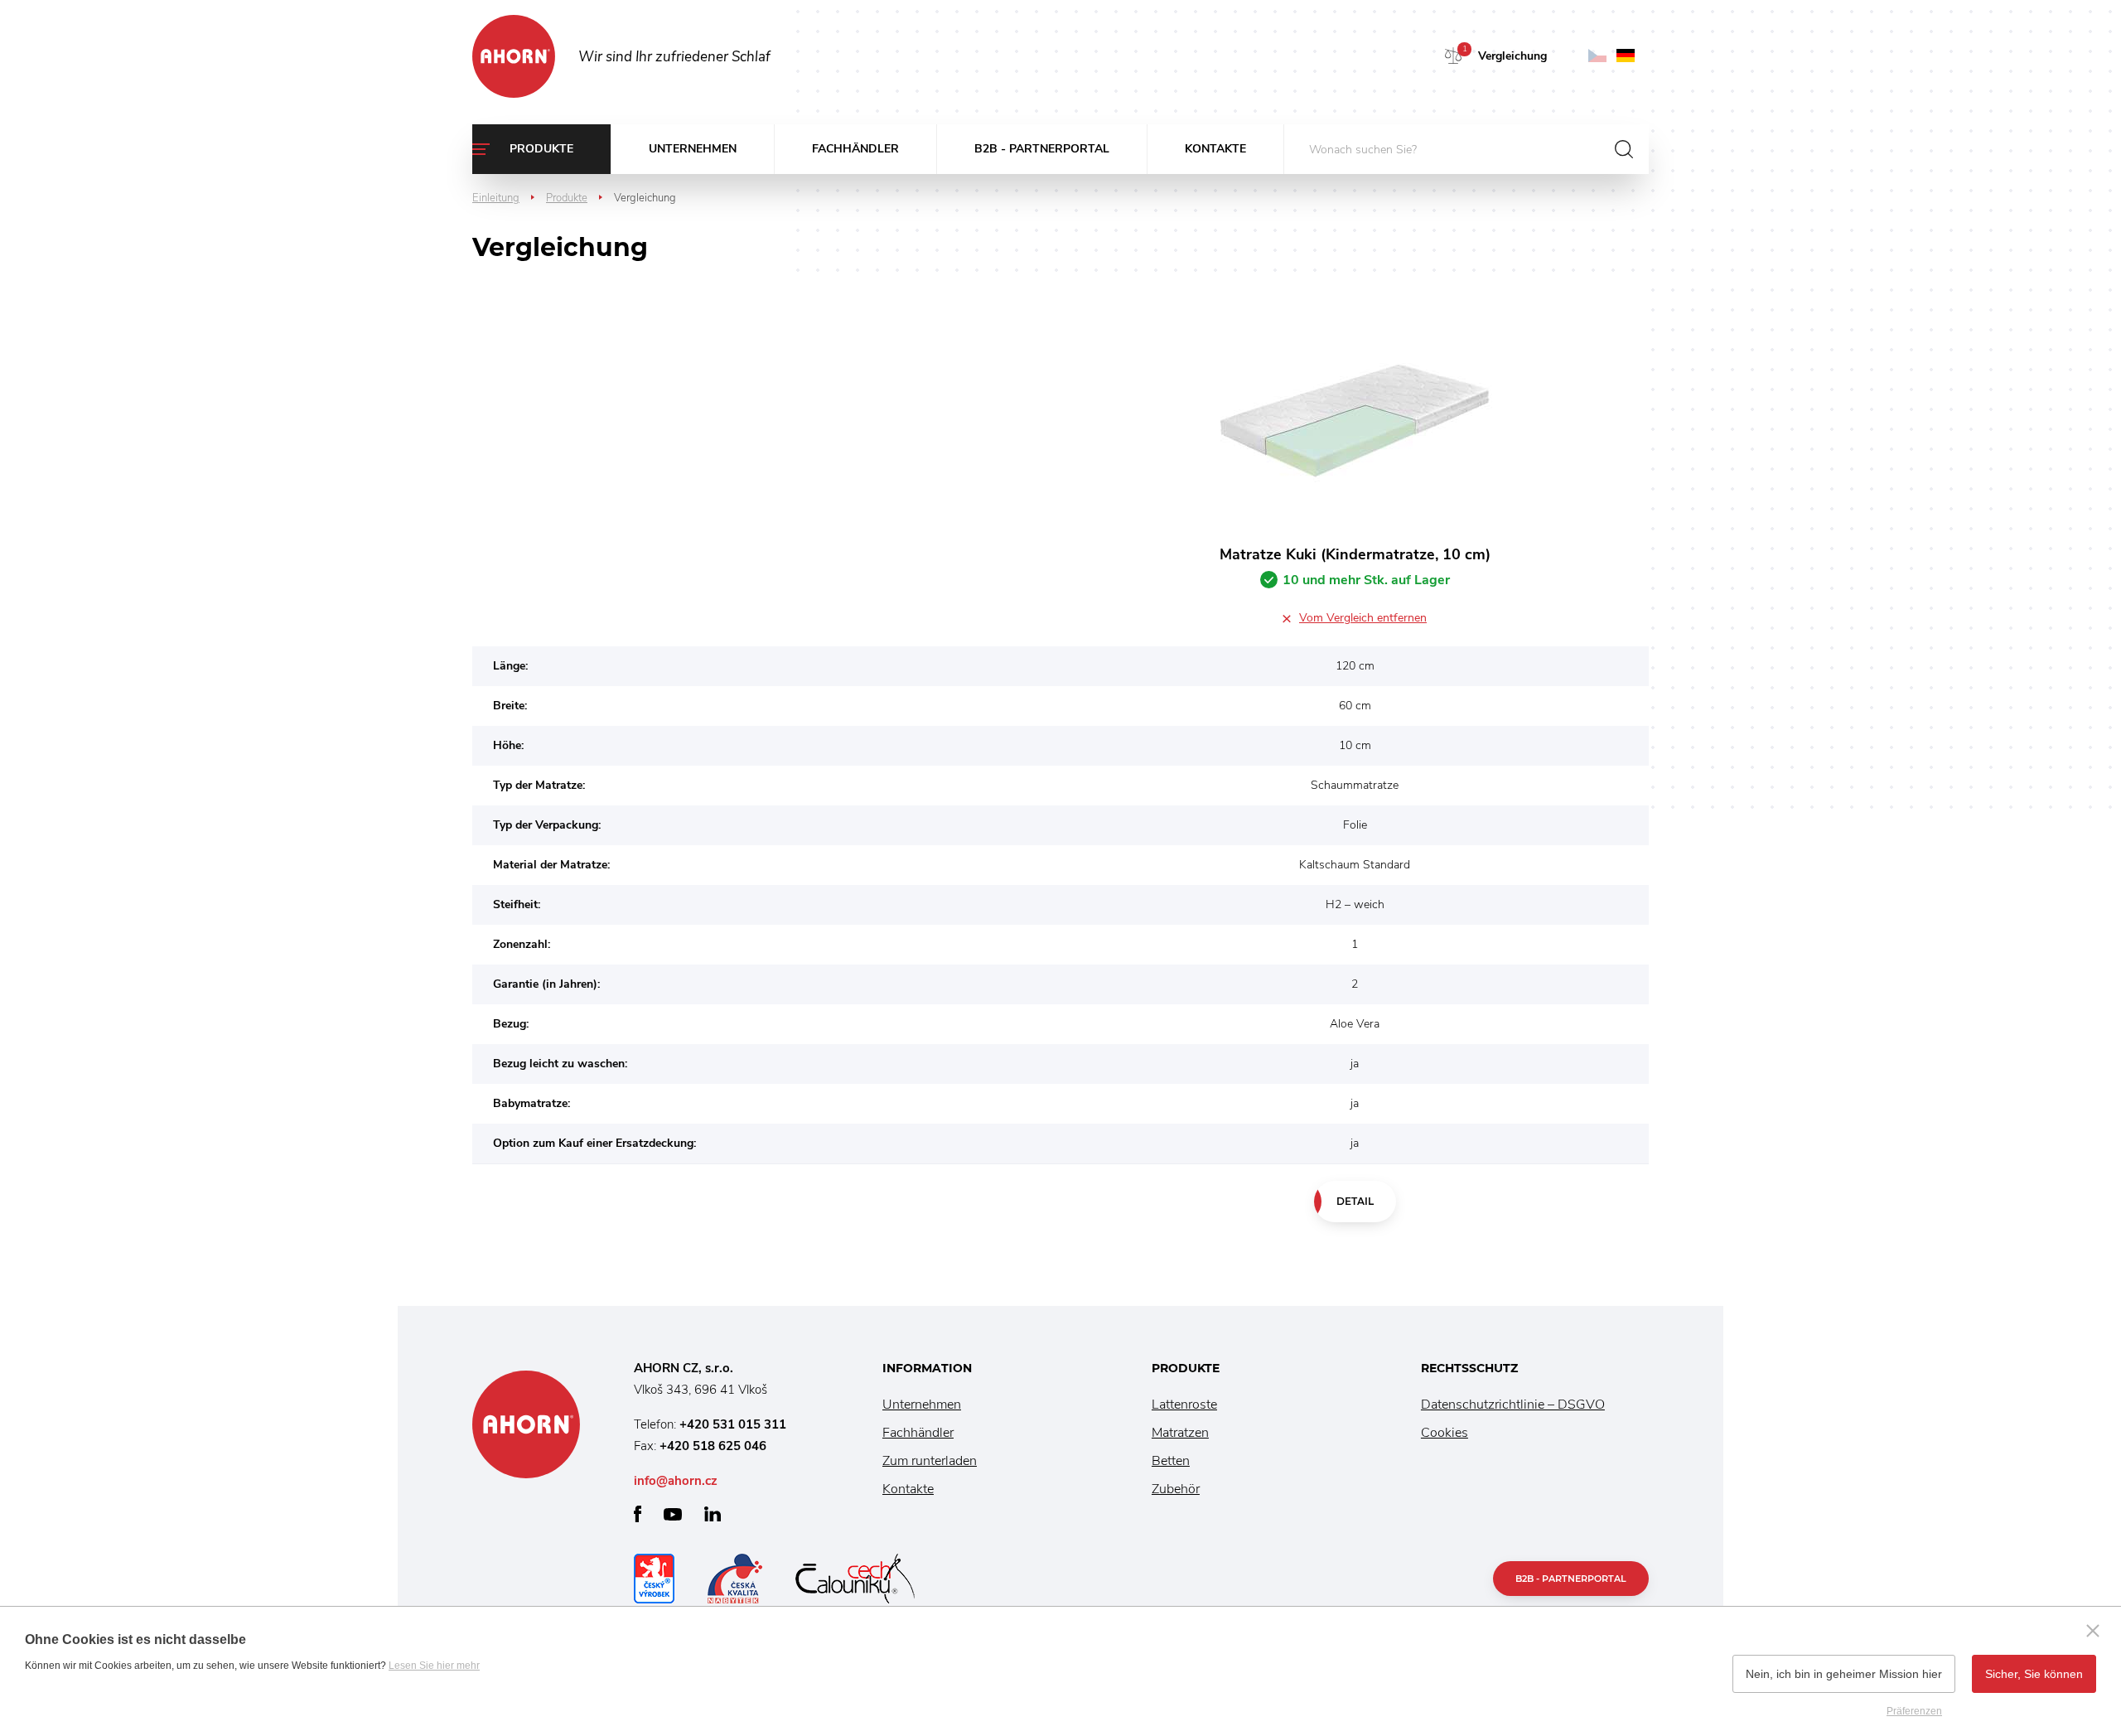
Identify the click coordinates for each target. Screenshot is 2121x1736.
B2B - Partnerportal (1042, 149)
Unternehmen (693, 149)
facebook (638, 1514)
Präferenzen (1914, 1711)
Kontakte (1215, 149)
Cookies (1445, 1433)
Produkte (541, 149)
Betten (1171, 1461)
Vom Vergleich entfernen (1363, 618)
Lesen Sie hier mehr (434, 1666)
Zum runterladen (930, 1461)
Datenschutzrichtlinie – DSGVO (1513, 1405)
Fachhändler (855, 149)
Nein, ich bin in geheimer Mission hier (1844, 1674)
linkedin (713, 1514)
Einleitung (496, 198)
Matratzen (1180, 1433)
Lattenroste (1184, 1405)
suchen (1624, 149)
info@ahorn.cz (676, 1481)
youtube (673, 1514)
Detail (1355, 1201)
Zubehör (1176, 1489)
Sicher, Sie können (2034, 1674)
